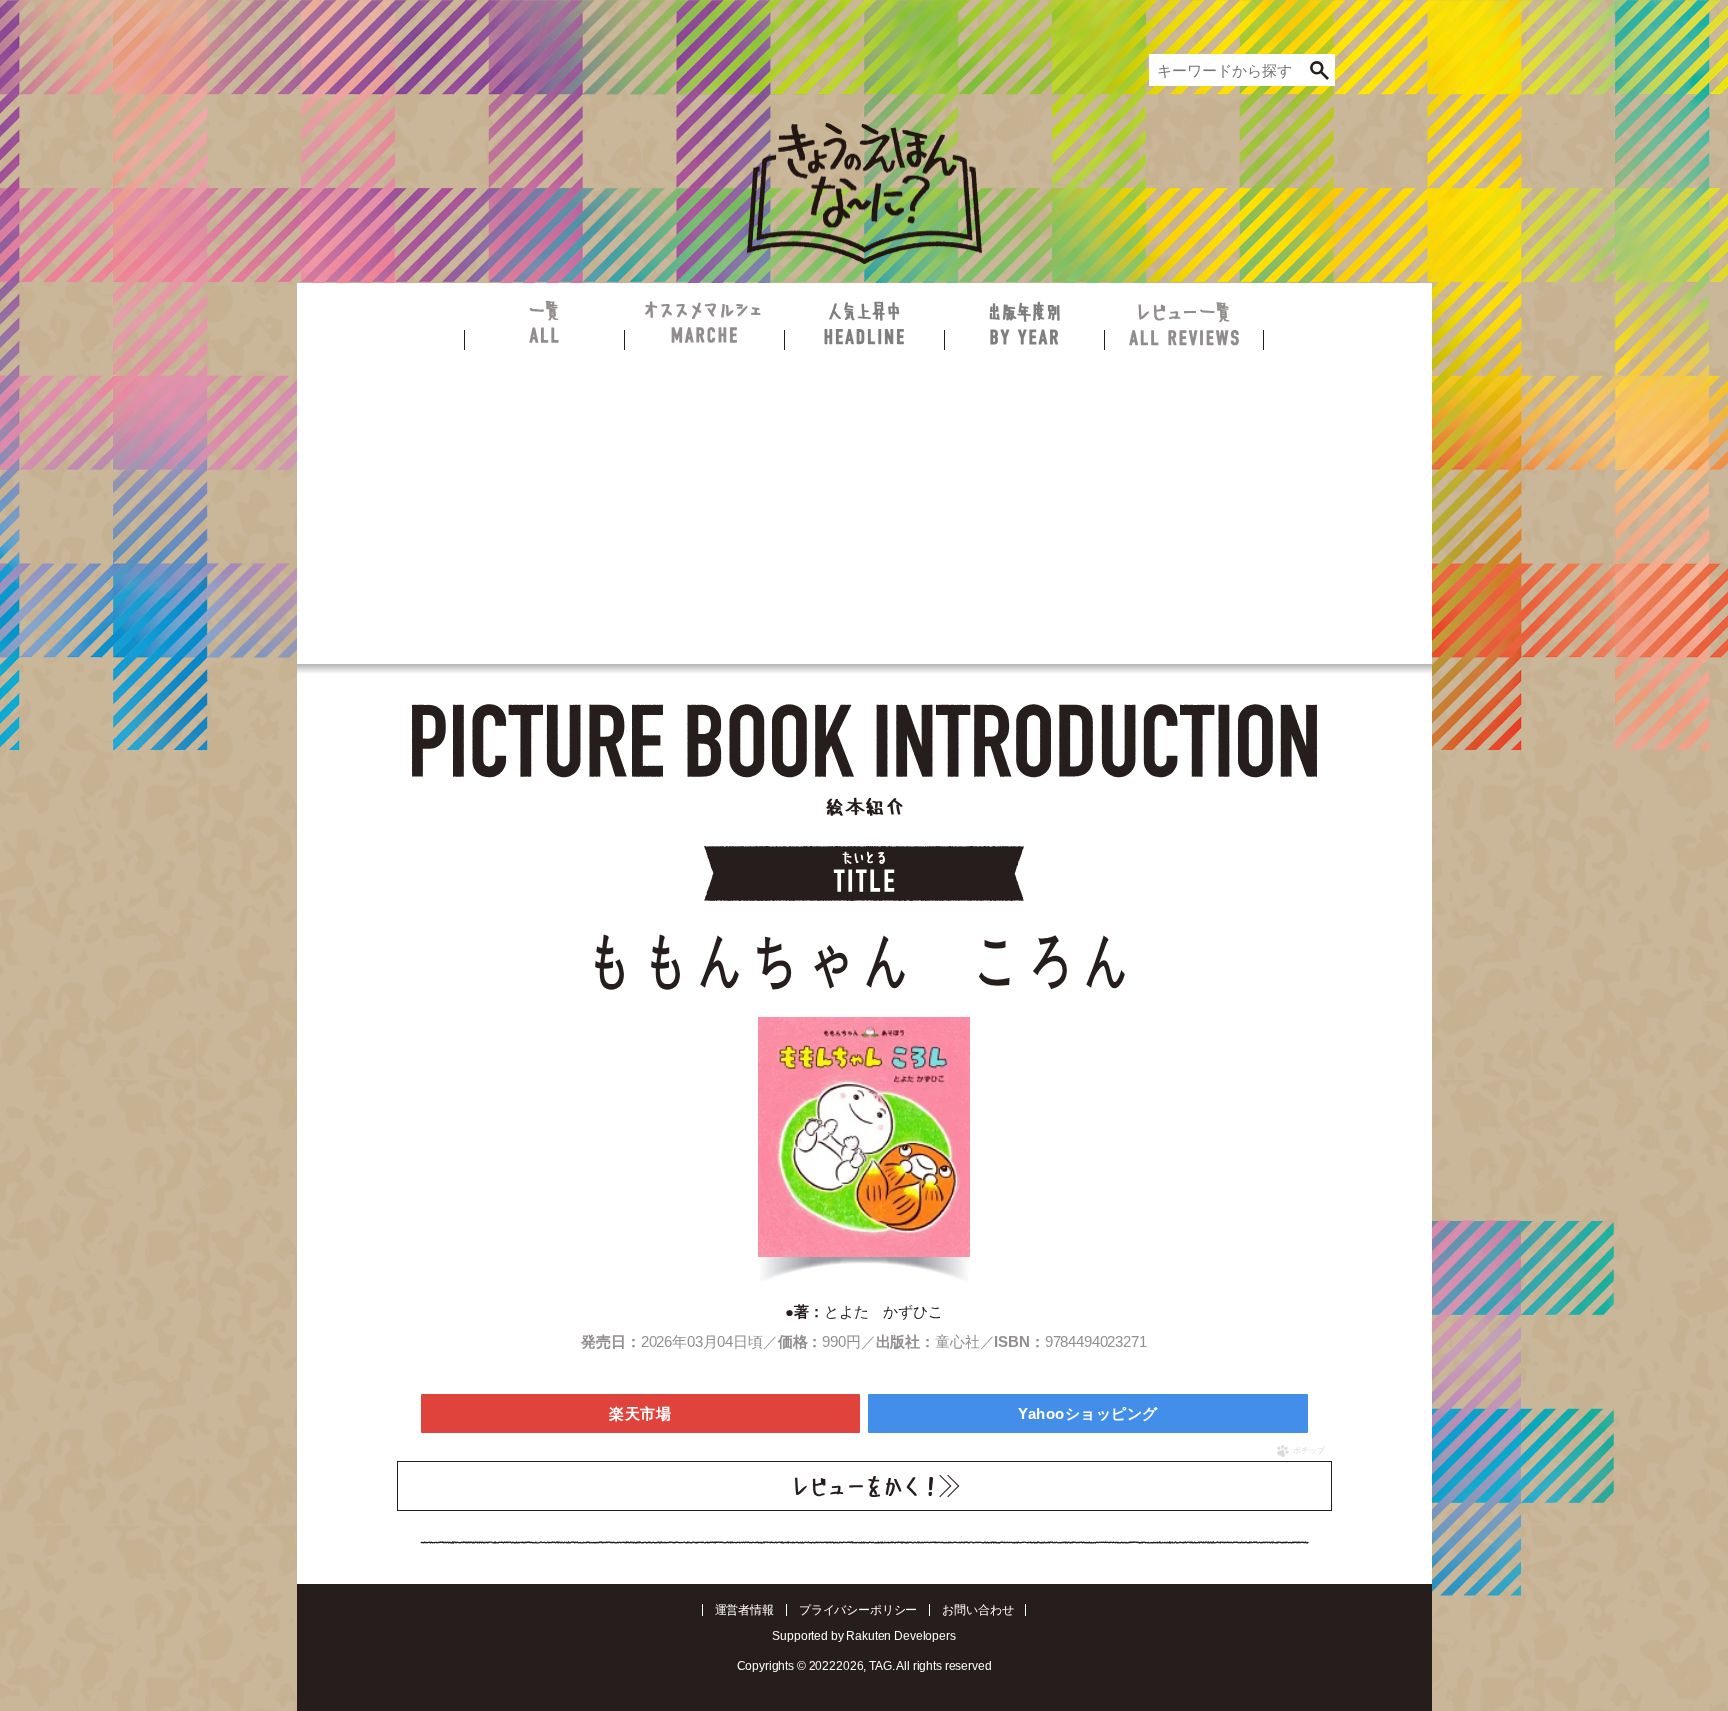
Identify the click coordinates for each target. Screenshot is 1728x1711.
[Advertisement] (864, 500)
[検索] (1320, 70)
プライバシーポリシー (858, 1610)
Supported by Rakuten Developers (863, 1636)
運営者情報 (744, 1610)
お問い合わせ (977, 1610)
